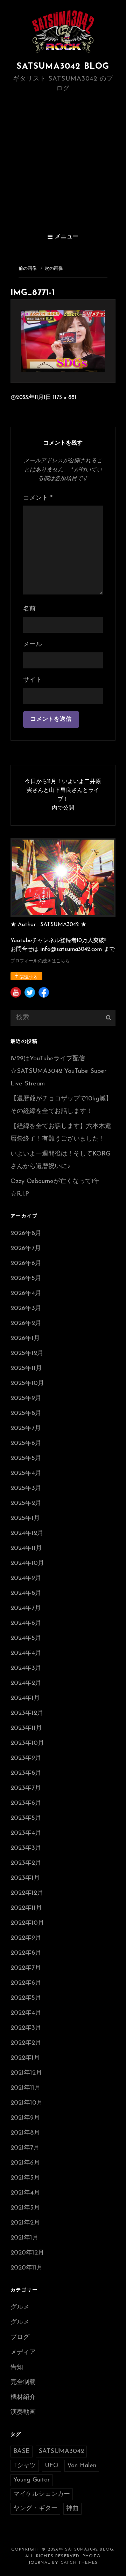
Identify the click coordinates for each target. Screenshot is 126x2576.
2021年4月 (25, 2193)
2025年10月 (27, 1384)
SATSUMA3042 (61, 2452)
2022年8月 (26, 1953)
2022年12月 (27, 1893)
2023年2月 (26, 1863)
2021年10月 (27, 2103)
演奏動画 (23, 2412)
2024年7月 (26, 1608)
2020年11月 (27, 2268)
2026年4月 (26, 1294)
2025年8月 (26, 1414)
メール (33, 645)
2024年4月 (26, 1653)
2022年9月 (26, 1938)
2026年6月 (26, 1264)
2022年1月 (25, 2058)
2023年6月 (26, 1803)
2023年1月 (25, 1878)
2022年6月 (26, 1983)
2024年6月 (26, 1623)
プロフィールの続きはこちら (40, 961)
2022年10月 (27, 1923)
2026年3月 (26, 1309)
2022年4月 (26, 2013)
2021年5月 (25, 2178)
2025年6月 (26, 1444)
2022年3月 (26, 2028)
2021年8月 (25, 2133)
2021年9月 (25, 2118)
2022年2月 (26, 2043)
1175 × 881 (65, 397)
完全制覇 (23, 2382)
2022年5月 (26, 1998)
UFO (52, 2466)
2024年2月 (26, 1683)
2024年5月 (26, 1638)
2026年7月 (26, 1249)
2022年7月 (26, 1968)
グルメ (20, 2308)
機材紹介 (23, 2397)
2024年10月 (27, 1563)
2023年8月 (26, 1773)
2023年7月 (26, 1788)
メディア (23, 2353)
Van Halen (82, 2466)
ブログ (20, 2338)
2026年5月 (26, 1279)
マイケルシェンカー (42, 2494)
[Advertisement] (63, 162)
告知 (17, 2367)
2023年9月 (26, 1758)
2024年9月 (26, 1578)
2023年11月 (26, 1728)
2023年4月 (26, 1833)
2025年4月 (26, 1473)
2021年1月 (24, 2238)
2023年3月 (26, 1848)
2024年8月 (26, 1593)
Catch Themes (79, 2563)
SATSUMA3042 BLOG (63, 67)
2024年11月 (26, 1548)
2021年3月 (25, 2208)
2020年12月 (27, 2253)
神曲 (72, 2509)
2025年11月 (26, 1369)
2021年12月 (26, 2073)
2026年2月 (26, 1324)
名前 (29, 609)
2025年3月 (26, 1488)
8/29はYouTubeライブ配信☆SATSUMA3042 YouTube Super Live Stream (58, 1071)
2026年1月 (25, 1339)
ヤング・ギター (35, 2509)
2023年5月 (26, 1818)
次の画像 (54, 269)
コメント (38, 498)
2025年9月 (26, 1399)
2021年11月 (26, 2088)
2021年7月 (25, 2148)
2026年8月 (26, 1234)
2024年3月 (26, 1668)
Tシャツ (25, 2466)
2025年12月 (27, 1354)
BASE (22, 2452)
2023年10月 (27, 1743)
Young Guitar (31, 2480)
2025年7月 (26, 1429)
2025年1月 (25, 1518)
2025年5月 (26, 1459)
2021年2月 (25, 2223)
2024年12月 (27, 1533)
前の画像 (28, 269)
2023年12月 (27, 1713)
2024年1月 (25, 1698)
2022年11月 (26, 1908)
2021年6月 (25, 2163)
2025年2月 (26, 1503)
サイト (33, 680)
